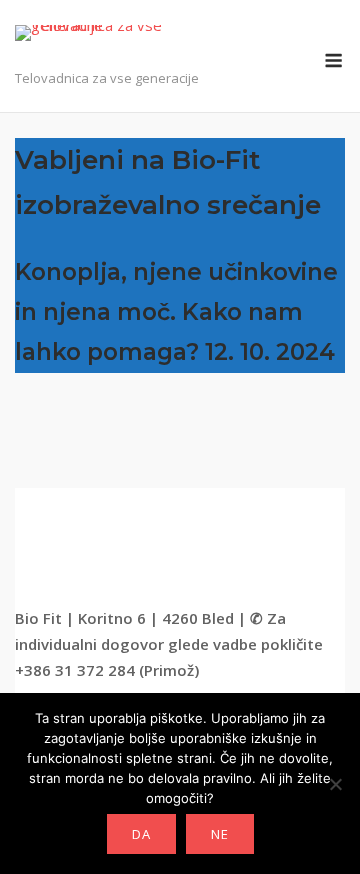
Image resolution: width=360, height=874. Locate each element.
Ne (220, 834)
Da (141, 834)
